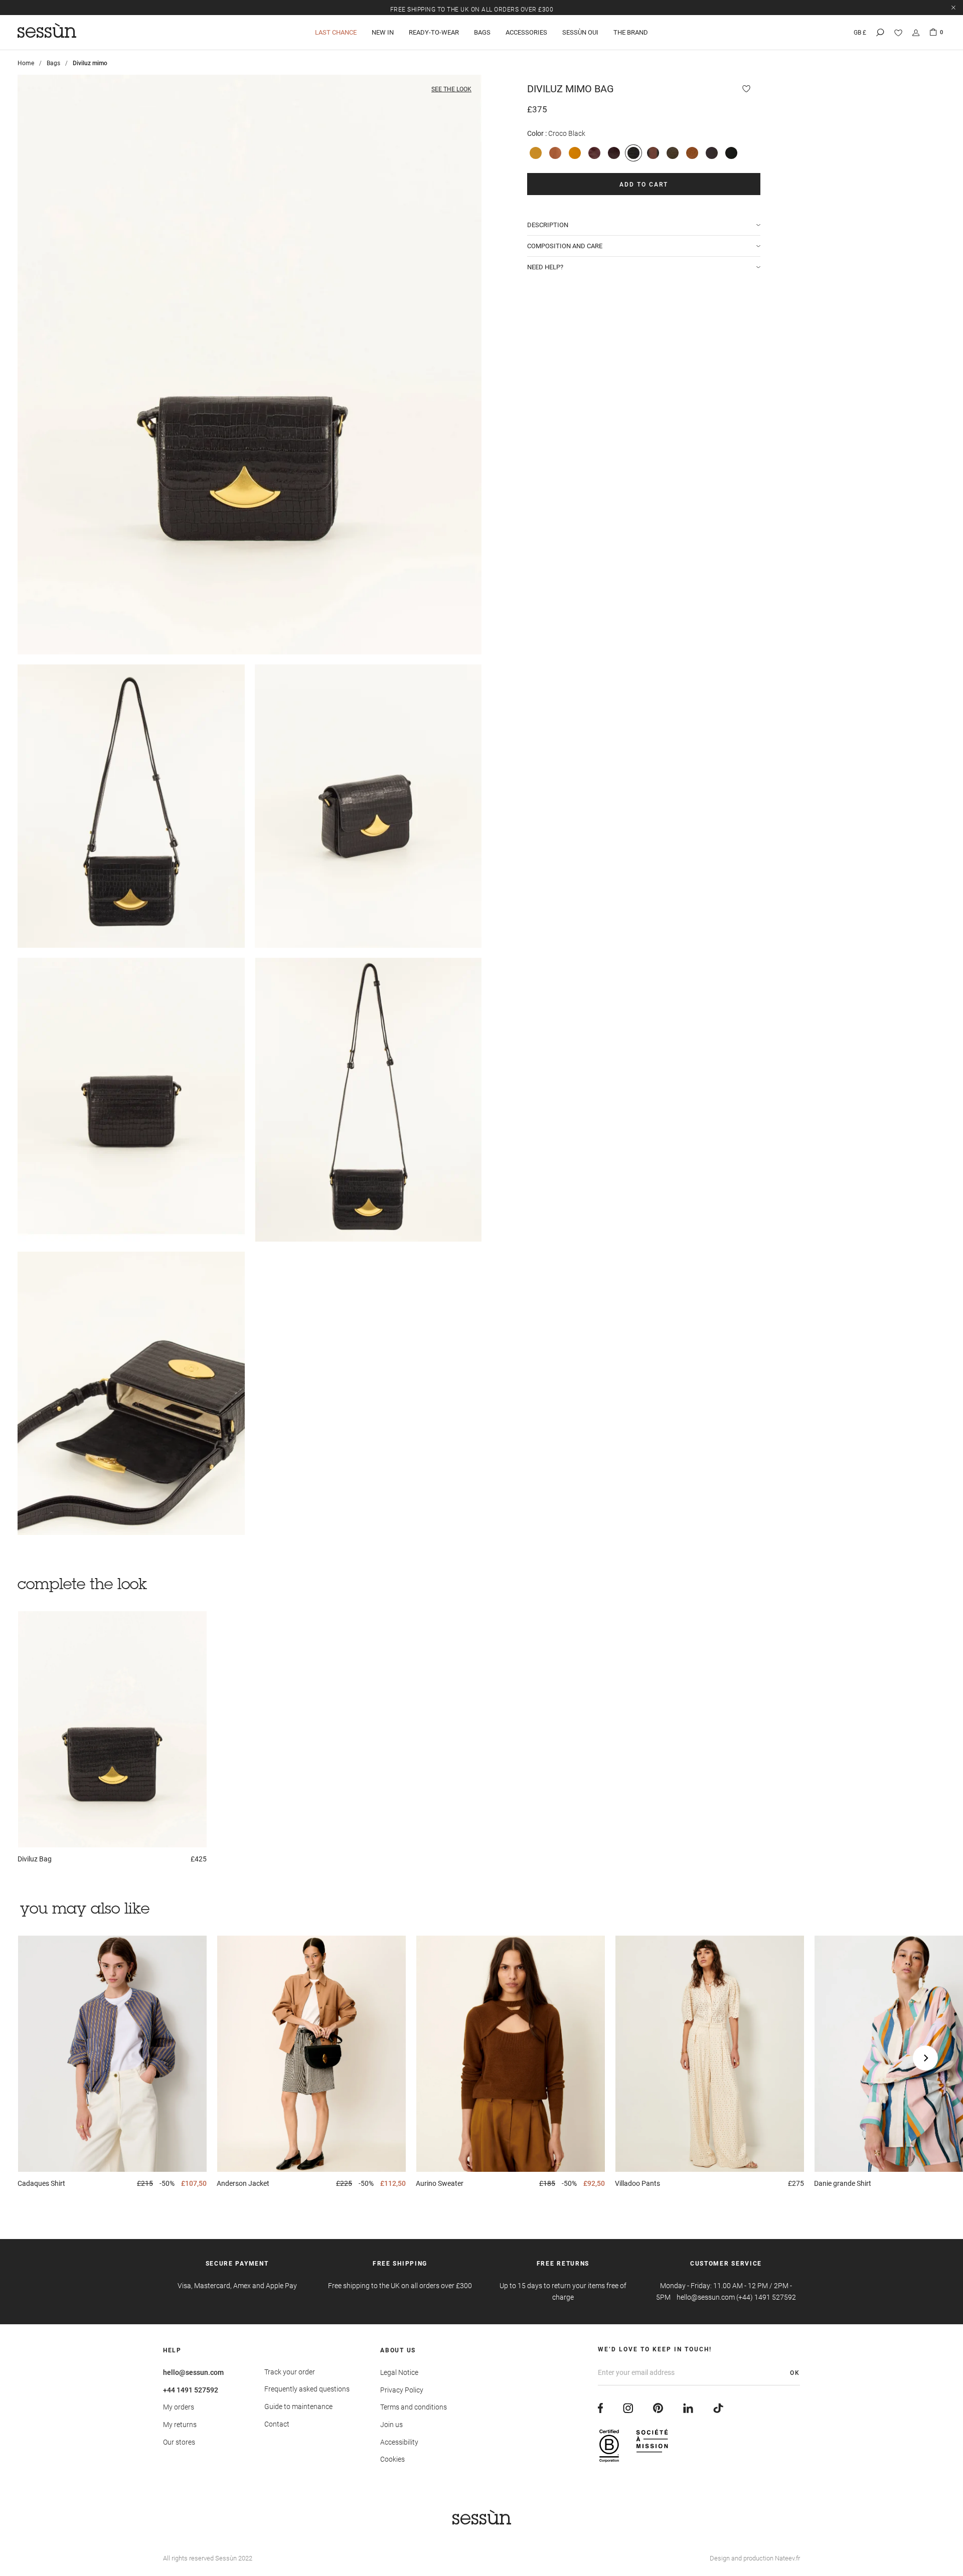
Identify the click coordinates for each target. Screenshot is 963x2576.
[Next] (925, 2058)
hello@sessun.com (193, 2372)
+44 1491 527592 (191, 2390)
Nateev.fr (787, 2558)
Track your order (290, 2372)
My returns (180, 2425)
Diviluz (35, 1859)
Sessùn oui (580, 32)
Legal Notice (399, 2372)
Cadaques (41, 2183)
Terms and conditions (414, 2407)
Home (26, 63)
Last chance (336, 32)
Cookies (392, 2459)
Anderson (243, 2183)
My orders (179, 2407)
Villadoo (637, 2183)
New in (383, 32)
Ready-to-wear (434, 32)
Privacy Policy (402, 2390)
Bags (482, 32)
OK (795, 2373)
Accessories (526, 32)
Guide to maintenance (298, 2407)
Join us (391, 2425)
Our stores (179, 2442)
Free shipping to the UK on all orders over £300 (472, 7)
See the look (451, 89)
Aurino (440, 2183)
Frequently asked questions (307, 2389)
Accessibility (399, 2442)
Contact (277, 2424)
